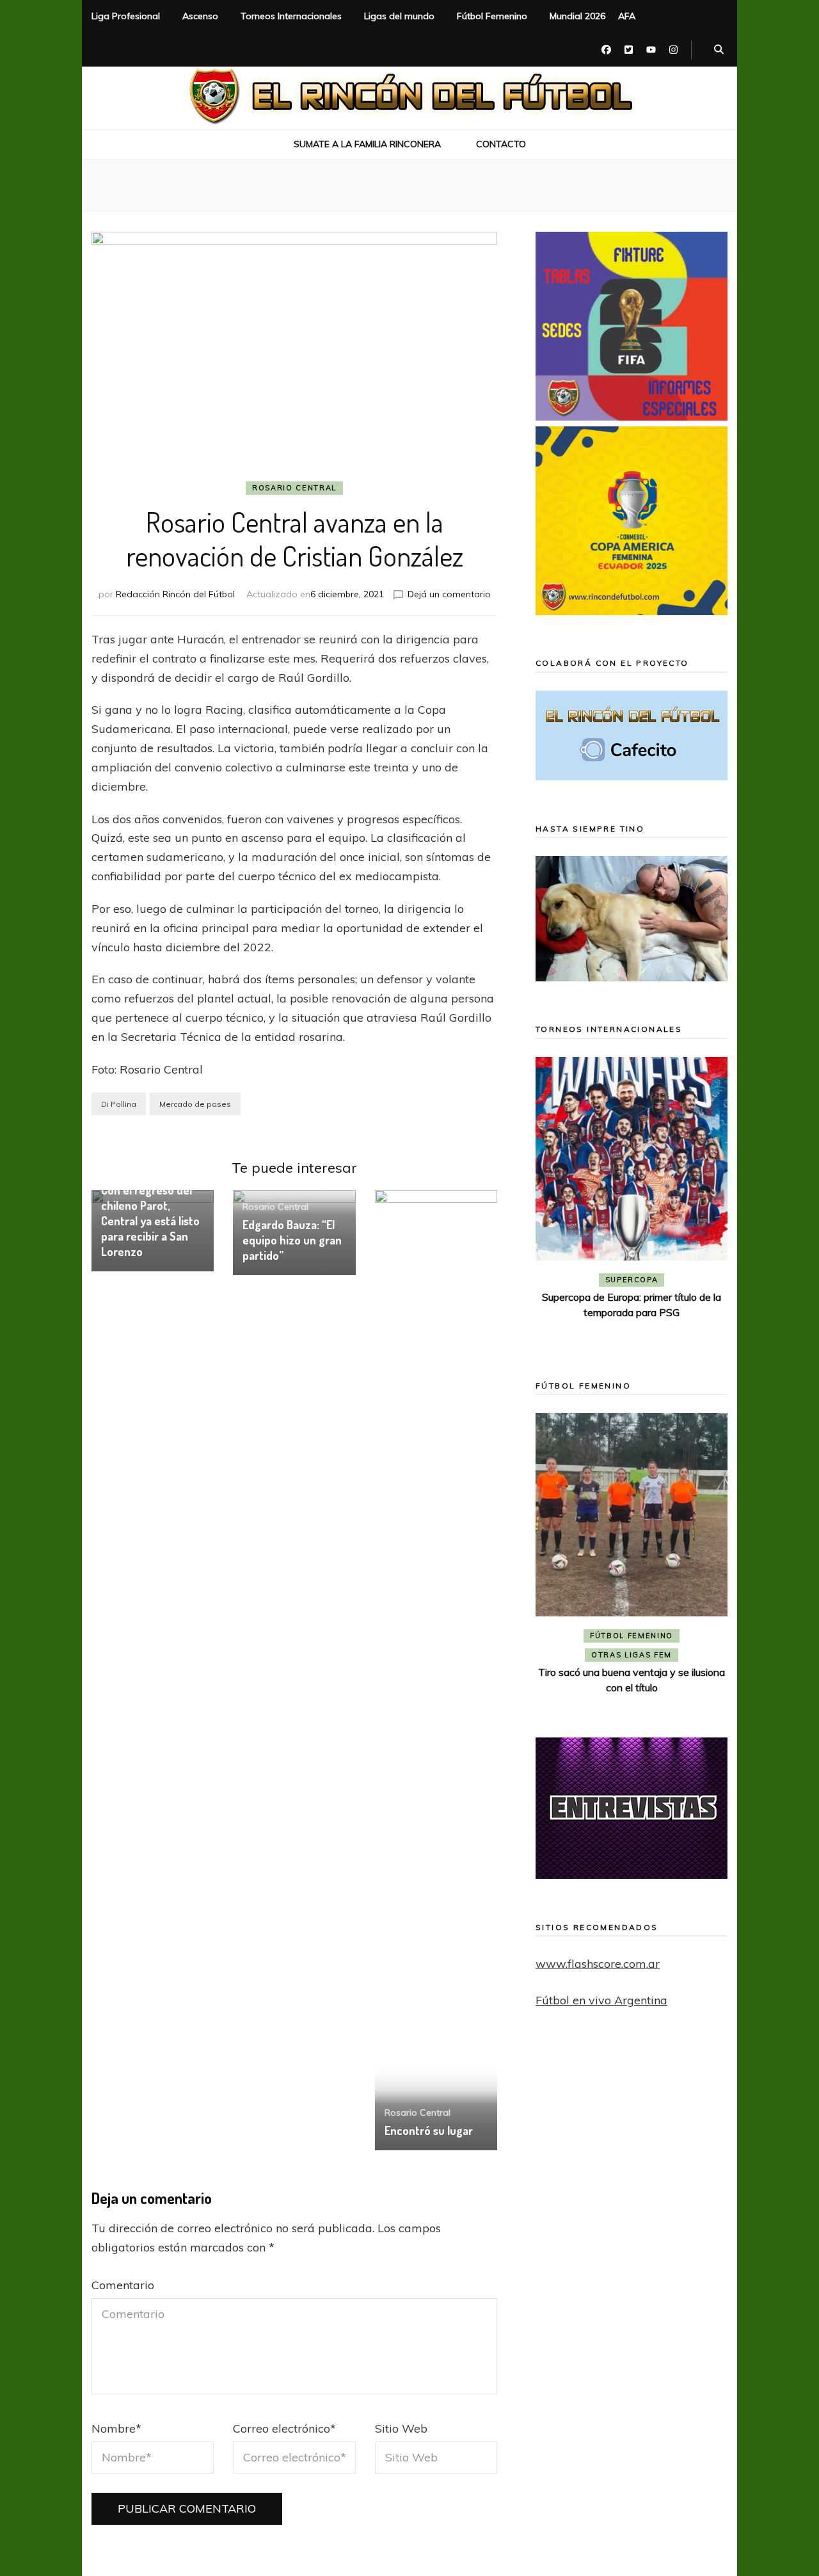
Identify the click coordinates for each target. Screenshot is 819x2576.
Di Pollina (119, 1104)
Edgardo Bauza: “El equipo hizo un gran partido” (292, 1240)
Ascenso (200, 16)
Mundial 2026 (577, 16)
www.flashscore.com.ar (598, 1964)
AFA (627, 16)
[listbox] (632, 1200)
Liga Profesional (126, 16)
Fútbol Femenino (492, 16)
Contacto (501, 144)
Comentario (123, 2285)
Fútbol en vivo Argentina (601, 2000)
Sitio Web (401, 2428)
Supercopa (632, 1280)
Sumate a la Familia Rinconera (367, 144)
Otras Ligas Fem (632, 1655)
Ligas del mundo (399, 16)
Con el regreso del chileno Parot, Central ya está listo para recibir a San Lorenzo (150, 1221)
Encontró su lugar (429, 2130)
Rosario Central (294, 488)
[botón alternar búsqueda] (719, 50)
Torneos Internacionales (291, 16)
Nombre (116, 2428)
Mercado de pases (195, 1104)
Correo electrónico (284, 2428)
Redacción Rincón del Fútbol (175, 594)
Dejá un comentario (449, 594)
